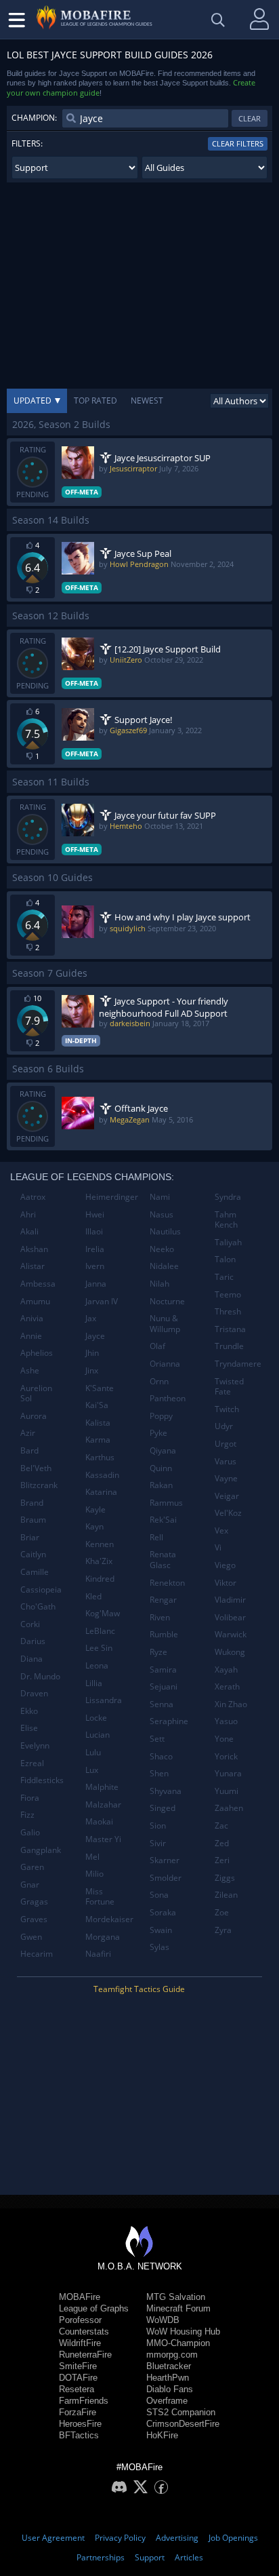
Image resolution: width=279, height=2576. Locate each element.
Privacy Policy (120, 2538)
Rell (156, 1537)
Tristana (230, 1329)
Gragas (34, 1901)
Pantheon (168, 1398)
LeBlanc (100, 1631)
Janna (96, 1284)
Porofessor (80, 2320)
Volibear (230, 1617)
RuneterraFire (85, 2355)
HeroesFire (80, 2424)
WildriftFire (80, 2343)
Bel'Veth (36, 1468)
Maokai (99, 1821)
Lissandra (104, 1700)
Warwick (231, 1634)
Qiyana (163, 1450)
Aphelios (37, 1353)
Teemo (228, 1294)
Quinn (161, 1468)
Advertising (177, 2538)
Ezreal (32, 1763)
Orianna (165, 1364)
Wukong (230, 1652)
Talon (225, 1259)
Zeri (222, 1860)
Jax (91, 1318)
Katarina (101, 1492)
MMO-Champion (178, 2343)
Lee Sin (99, 1648)
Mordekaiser (109, 1919)
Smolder (166, 1878)
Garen (32, 1867)
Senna (162, 1704)
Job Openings (233, 2538)
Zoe (222, 1912)
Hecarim (37, 1954)
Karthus (100, 1457)
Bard (29, 1450)
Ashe (30, 1370)
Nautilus (165, 1231)
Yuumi (227, 1791)
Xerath (227, 1686)
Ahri (28, 1214)
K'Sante (100, 1388)
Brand (32, 1503)
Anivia (32, 1318)
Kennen (100, 1544)
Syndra (228, 1197)
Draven (34, 1693)
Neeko (162, 1249)
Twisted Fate (229, 1387)
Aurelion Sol (36, 1393)
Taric (224, 1277)
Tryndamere (238, 1364)
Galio (30, 1832)
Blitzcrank (39, 1485)
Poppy (161, 1416)
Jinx (92, 1370)
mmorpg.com (172, 2355)
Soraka (163, 1912)
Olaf (157, 1346)
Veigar (227, 1496)
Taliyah (228, 1242)
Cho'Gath (38, 1606)
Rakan (161, 1485)
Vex (221, 1530)
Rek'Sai (163, 1520)
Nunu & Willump (165, 1324)
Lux (92, 1770)
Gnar (30, 1885)
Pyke (158, 1433)
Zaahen (229, 1808)
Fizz (27, 1815)
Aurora (34, 1416)
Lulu (93, 1752)
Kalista (98, 1423)
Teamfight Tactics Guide (139, 1989)
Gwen (31, 1937)
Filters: (27, 143)
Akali (29, 1231)
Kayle (95, 1509)
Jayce (95, 1336)
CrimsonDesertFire (183, 2424)
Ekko (29, 1711)
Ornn (159, 1381)
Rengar (163, 1600)
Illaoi (94, 1231)
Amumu (35, 1301)
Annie (31, 1336)
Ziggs (225, 1878)
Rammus (166, 1503)
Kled (93, 1596)
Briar (30, 1537)
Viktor (226, 1583)
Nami (160, 1197)
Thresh (228, 1311)
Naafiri (98, 1954)
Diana (31, 1659)
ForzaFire (78, 2412)
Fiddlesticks (42, 1780)
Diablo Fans (170, 2389)
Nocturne (167, 1301)
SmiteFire (78, 2366)
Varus (226, 1461)
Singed (163, 1808)
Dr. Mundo (40, 1676)
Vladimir (230, 1600)
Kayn (94, 1526)
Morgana (103, 1937)
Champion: (34, 118)
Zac (221, 1826)
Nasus (162, 1214)
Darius (33, 1641)
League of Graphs (94, 2308)
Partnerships (101, 2557)
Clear (250, 118)
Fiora (30, 1798)
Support (150, 2557)
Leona (97, 1665)
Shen (159, 1773)
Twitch (227, 1409)
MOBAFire (80, 2297)
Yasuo (226, 1721)
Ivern (95, 1266)
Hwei (95, 1214)
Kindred (100, 1579)
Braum (33, 1520)
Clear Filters (238, 143)
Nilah (159, 1284)
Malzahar (103, 1804)
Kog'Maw (103, 1613)
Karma (98, 1440)
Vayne (226, 1478)
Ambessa (38, 1284)
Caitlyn (33, 1554)
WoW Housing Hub (183, 2331)
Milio (94, 1874)
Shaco (161, 1756)
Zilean (226, 1895)
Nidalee (164, 1266)
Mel (92, 1857)
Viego (225, 1565)
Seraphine (169, 1721)
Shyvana (166, 1791)
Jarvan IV (102, 1301)
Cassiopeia (41, 1589)
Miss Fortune (100, 1897)
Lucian (98, 1735)
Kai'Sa (97, 1405)
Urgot (226, 1444)
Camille (35, 1572)
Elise (29, 1728)
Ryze (158, 1652)
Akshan (34, 1249)
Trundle (229, 1346)
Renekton (167, 1583)
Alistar (33, 1266)
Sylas (159, 1947)
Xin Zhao (231, 1704)
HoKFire (162, 2435)
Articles (189, 2557)
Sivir (158, 1843)
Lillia (94, 1683)
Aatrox (33, 1197)
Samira (163, 1670)
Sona (159, 1895)
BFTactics (79, 2435)
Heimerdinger (112, 1197)
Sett (157, 1739)
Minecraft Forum (178, 2308)
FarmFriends (84, 2401)
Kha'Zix (99, 1561)
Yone (224, 1739)
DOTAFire (78, 2378)
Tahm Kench (226, 1220)
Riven (160, 1617)
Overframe (167, 2401)
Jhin (92, 1353)
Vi (218, 1547)
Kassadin (102, 1475)
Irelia (95, 1249)
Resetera (77, 2389)
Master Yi (103, 1839)
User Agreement (53, 2538)
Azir (28, 1433)
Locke (96, 1718)
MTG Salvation (176, 2297)
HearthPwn (168, 2378)
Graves (34, 1919)
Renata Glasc (163, 1560)
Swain (161, 1930)
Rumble (164, 1634)
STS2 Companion (181, 2412)
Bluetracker (169, 2366)
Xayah (226, 1670)
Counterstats (84, 2331)
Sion (158, 1826)
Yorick (226, 1756)
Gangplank (41, 1850)
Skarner (165, 1860)
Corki (30, 1624)
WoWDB (163, 2320)
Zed (222, 1843)
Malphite (102, 1787)
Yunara (228, 1773)
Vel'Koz (228, 1513)
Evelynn (35, 1745)
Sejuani (164, 1686)
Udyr (224, 1426)
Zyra (223, 1930)
